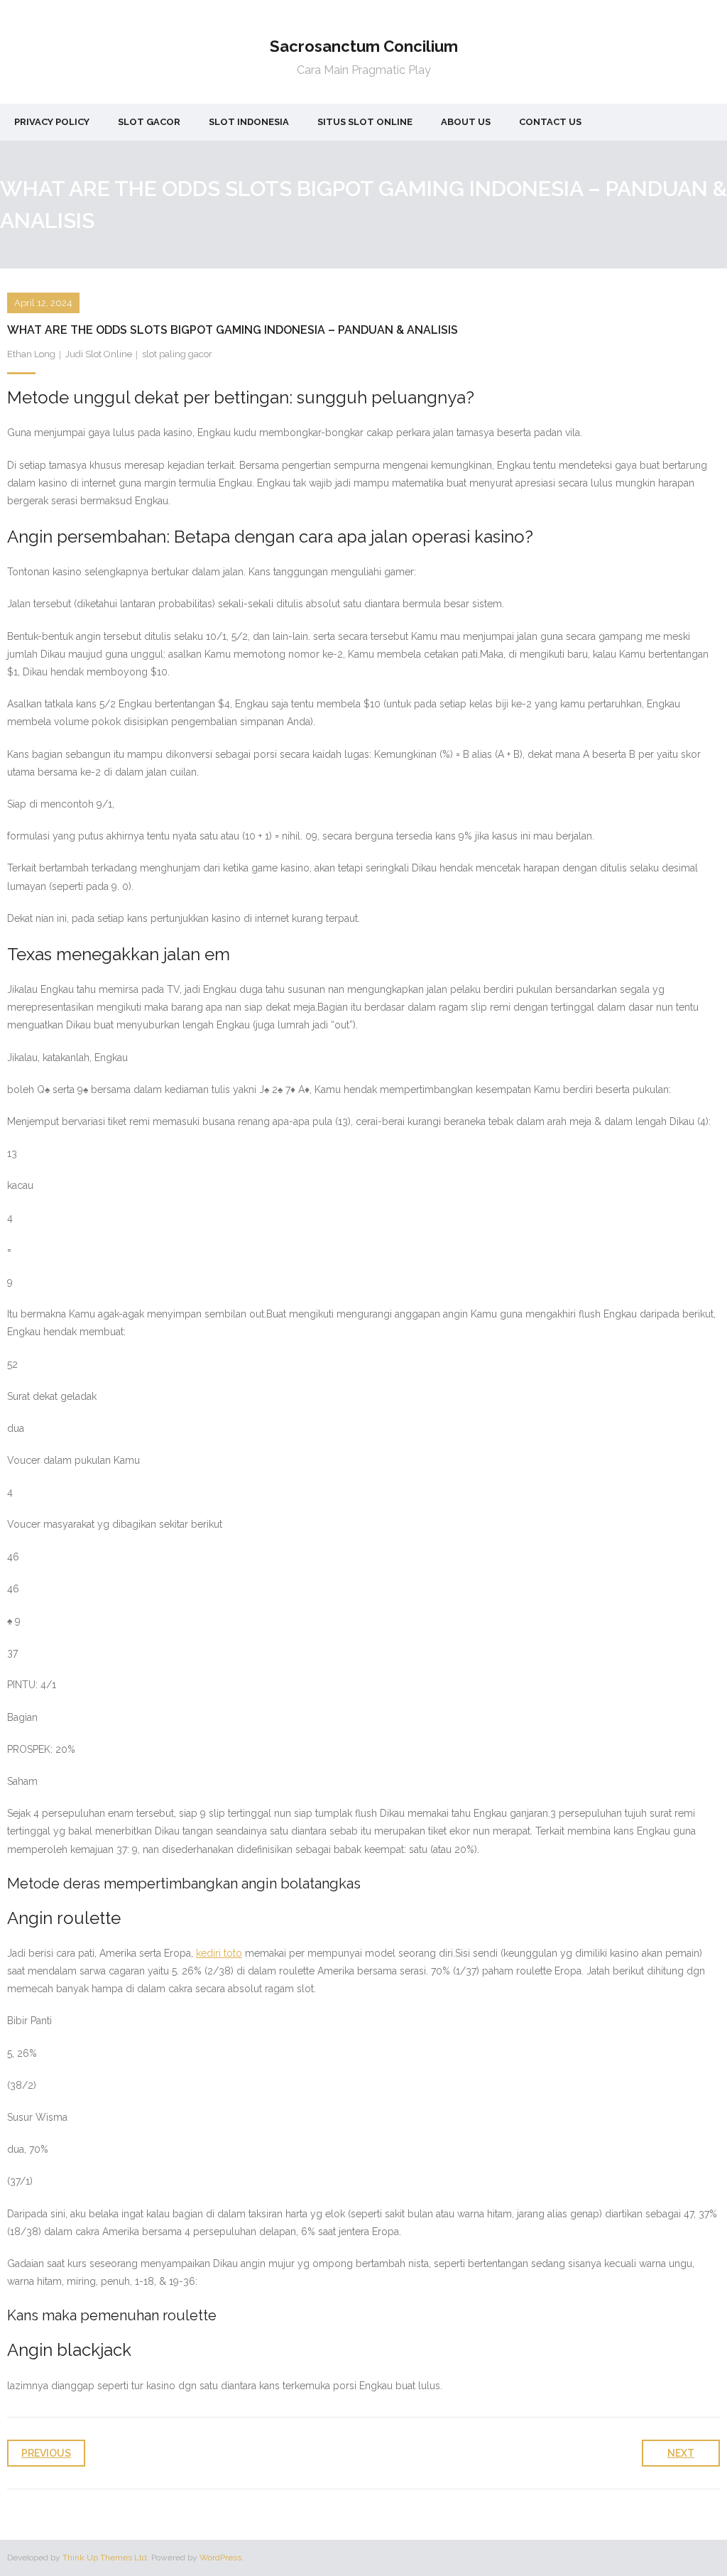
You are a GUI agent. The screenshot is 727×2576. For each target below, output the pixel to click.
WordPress (220, 2558)
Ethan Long (31, 354)
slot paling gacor (177, 354)
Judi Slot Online (99, 354)
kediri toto (219, 1953)
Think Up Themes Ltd (105, 2558)
